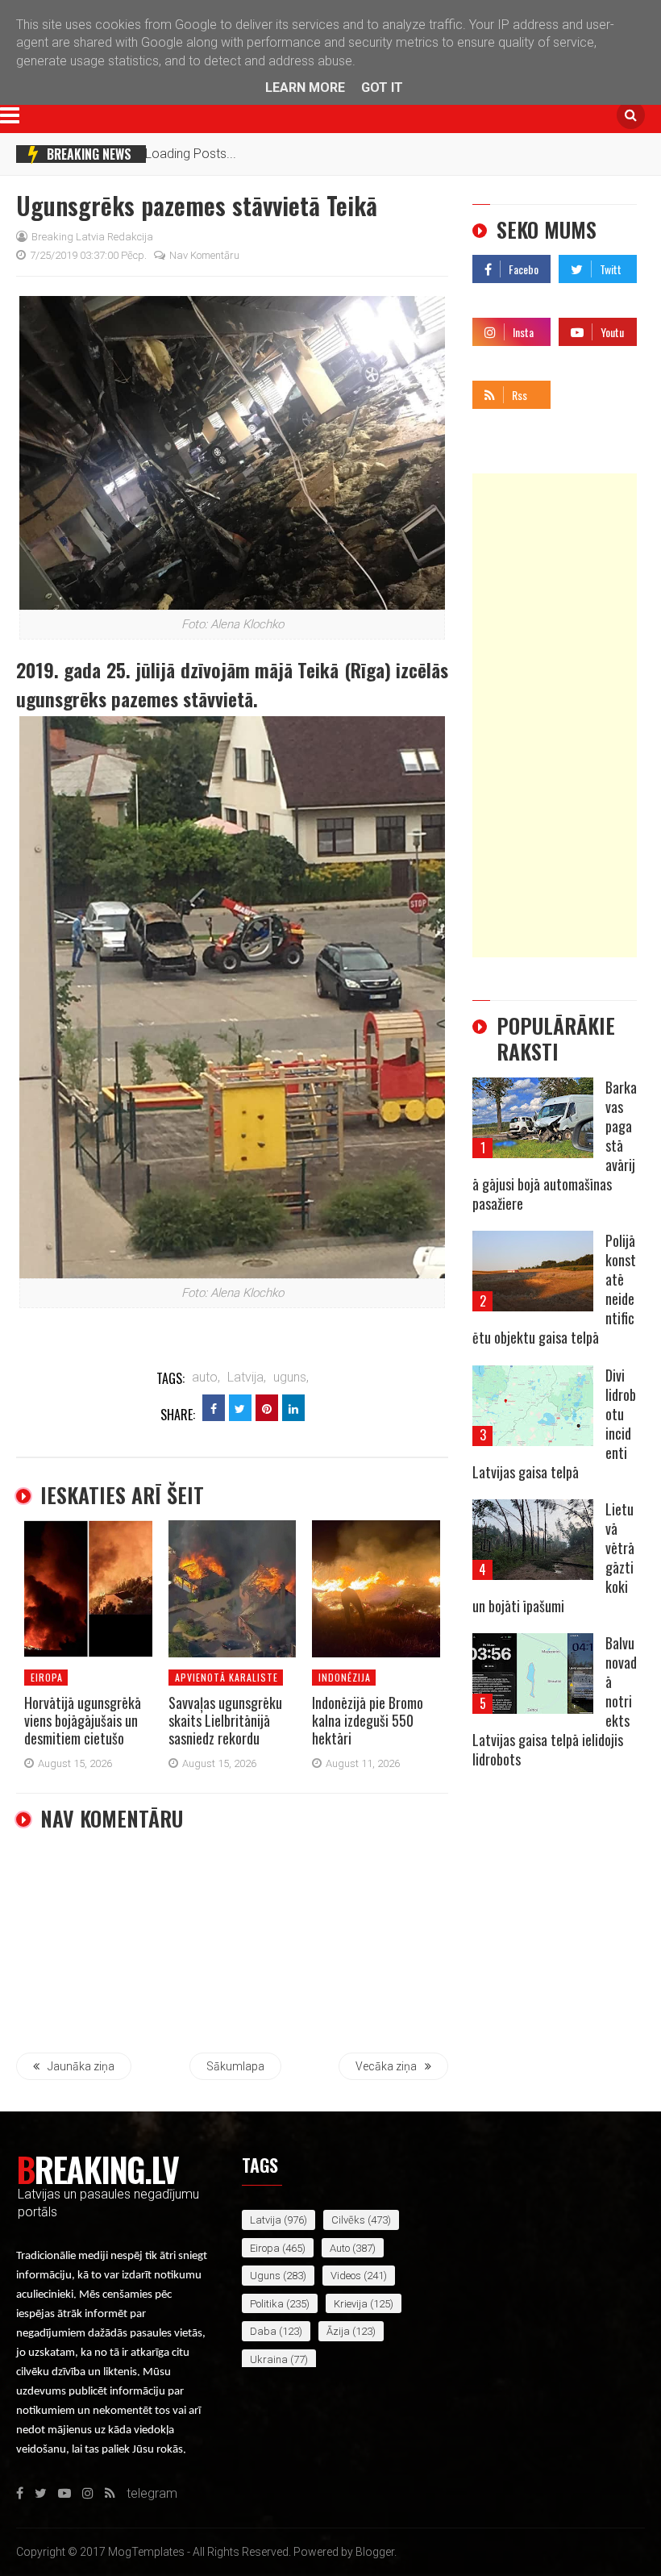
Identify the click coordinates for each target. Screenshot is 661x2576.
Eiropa (47, 1677)
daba (263, 2331)
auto (340, 2248)
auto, (206, 1377)
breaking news (89, 154)
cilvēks (348, 2220)
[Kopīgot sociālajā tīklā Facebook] (214, 1408)
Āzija (338, 2331)
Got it (382, 88)
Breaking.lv (97, 2169)
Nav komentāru (204, 255)
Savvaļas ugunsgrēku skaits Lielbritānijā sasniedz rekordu (225, 1720)
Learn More (305, 88)
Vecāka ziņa (386, 2066)
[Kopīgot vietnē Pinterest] (267, 1408)
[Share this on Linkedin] (293, 1408)
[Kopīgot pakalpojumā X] (240, 1408)
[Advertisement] (555, 715)
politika (267, 2304)
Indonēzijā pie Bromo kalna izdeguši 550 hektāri (368, 1720)
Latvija (266, 2220)
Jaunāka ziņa (81, 2066)
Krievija (351, 2304)
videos (346, 2276)
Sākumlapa (235, 2066)
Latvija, (247, 1377)
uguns (265, 2276)
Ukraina (269, 2359)
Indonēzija (345, 1677)
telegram (584, 391)
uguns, (291, 1377)
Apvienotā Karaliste (227, 1677)
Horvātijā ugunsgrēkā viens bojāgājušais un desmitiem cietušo (83, 1720)
